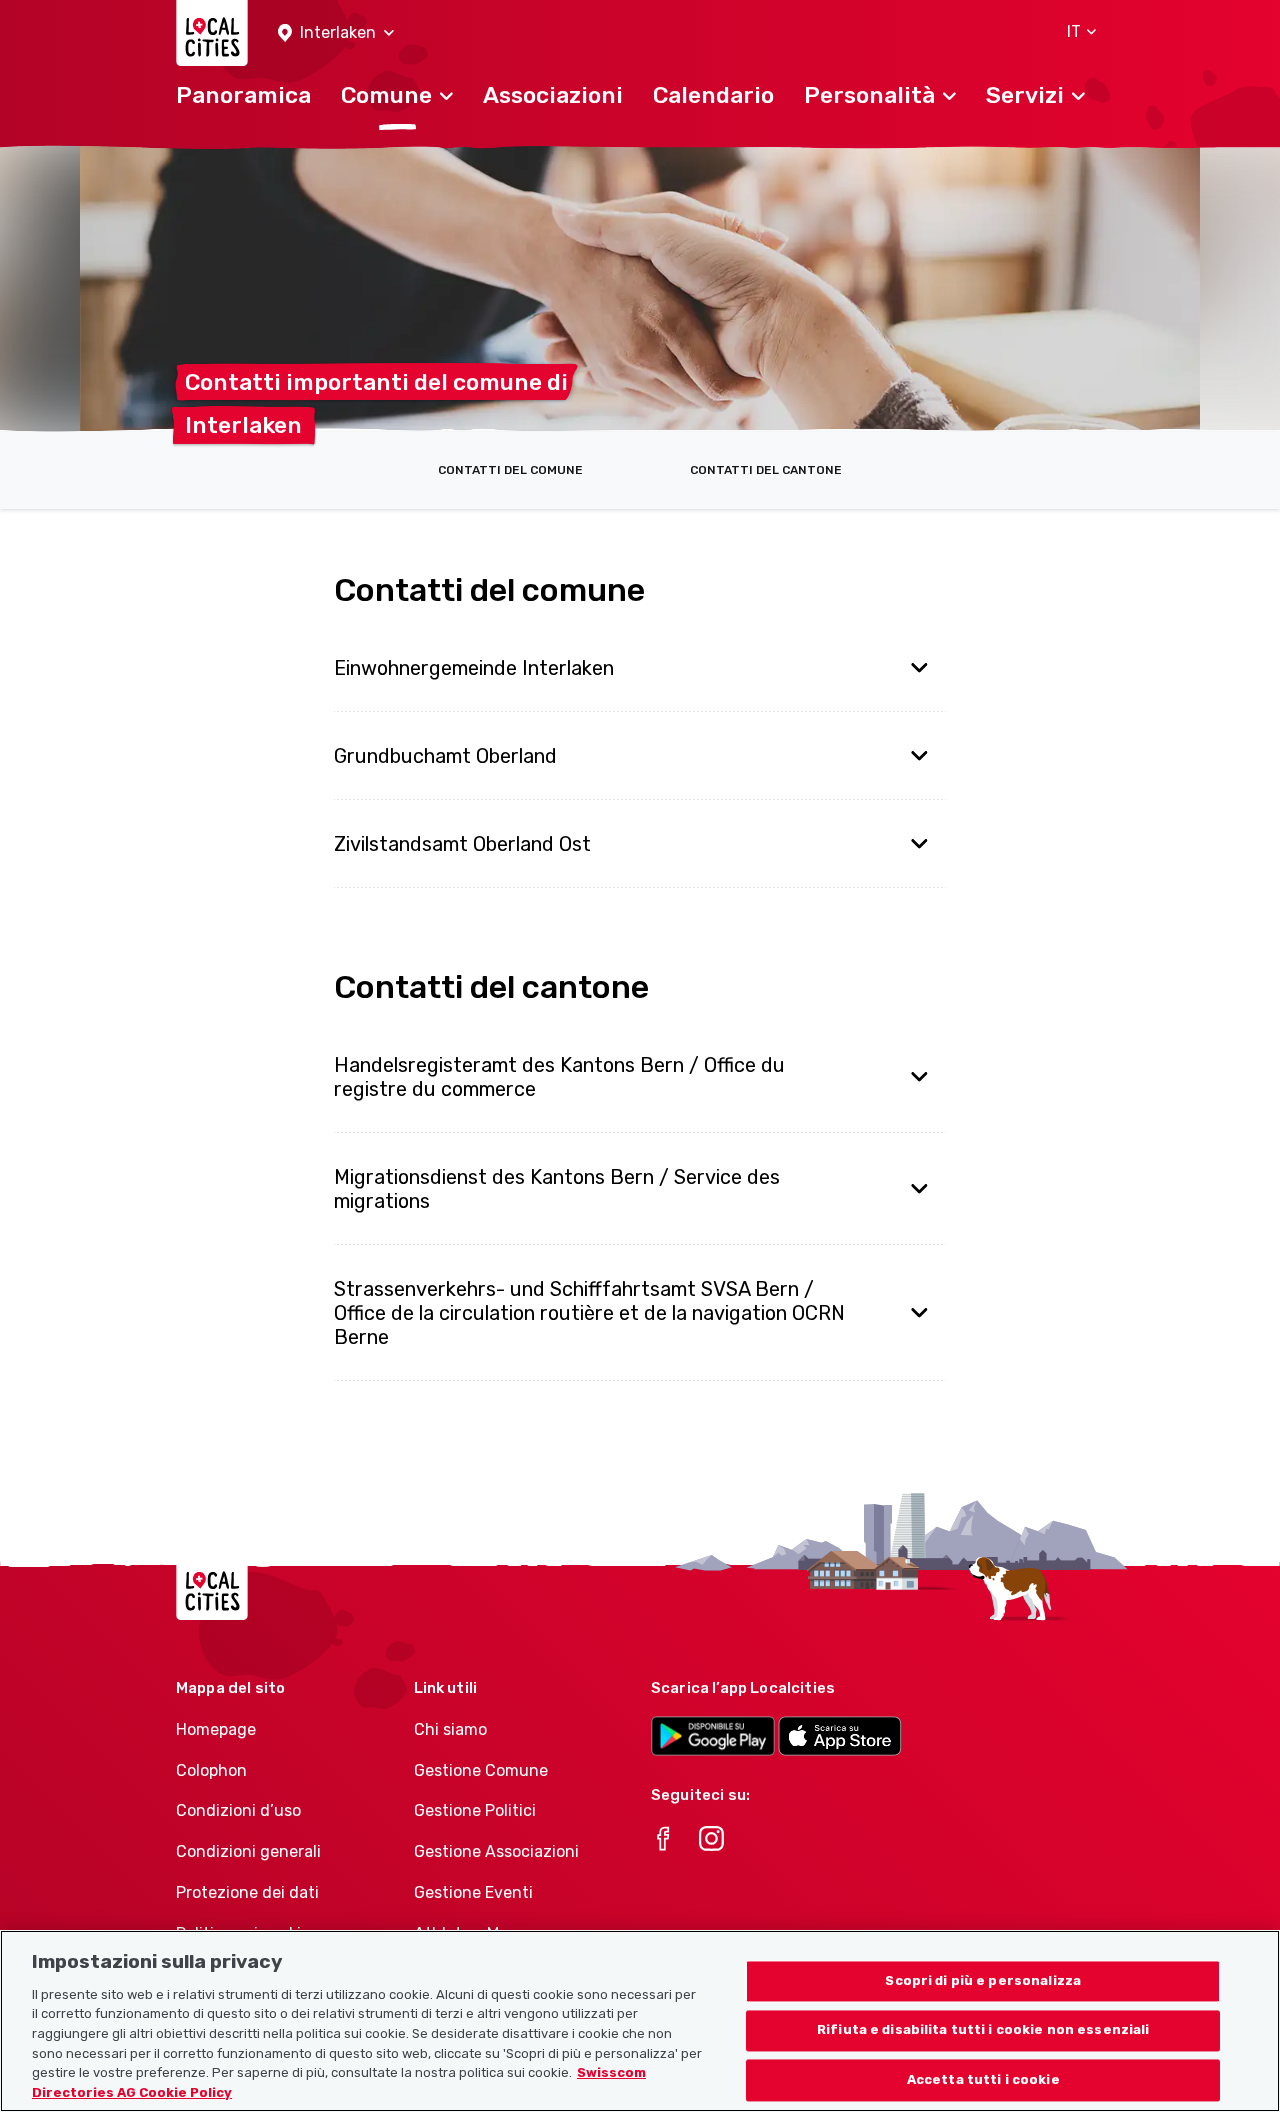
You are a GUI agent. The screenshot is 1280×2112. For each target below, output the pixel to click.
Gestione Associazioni (496, 1851)
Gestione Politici (475, 1810)
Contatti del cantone (766, 470)
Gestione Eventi (473, 1892)
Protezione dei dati (247, 1892)
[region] (640, 2021)
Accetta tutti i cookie (983, 2080)
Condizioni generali (248, 1851)
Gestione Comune (481, 1770)
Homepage (216, 1729)
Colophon (211, 1770)
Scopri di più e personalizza (983, 1980)
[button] (336, 33)
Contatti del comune (510, 470)
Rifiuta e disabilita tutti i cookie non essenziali (983, 2030)
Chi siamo (450, 1729)
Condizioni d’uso (238, 1810)
